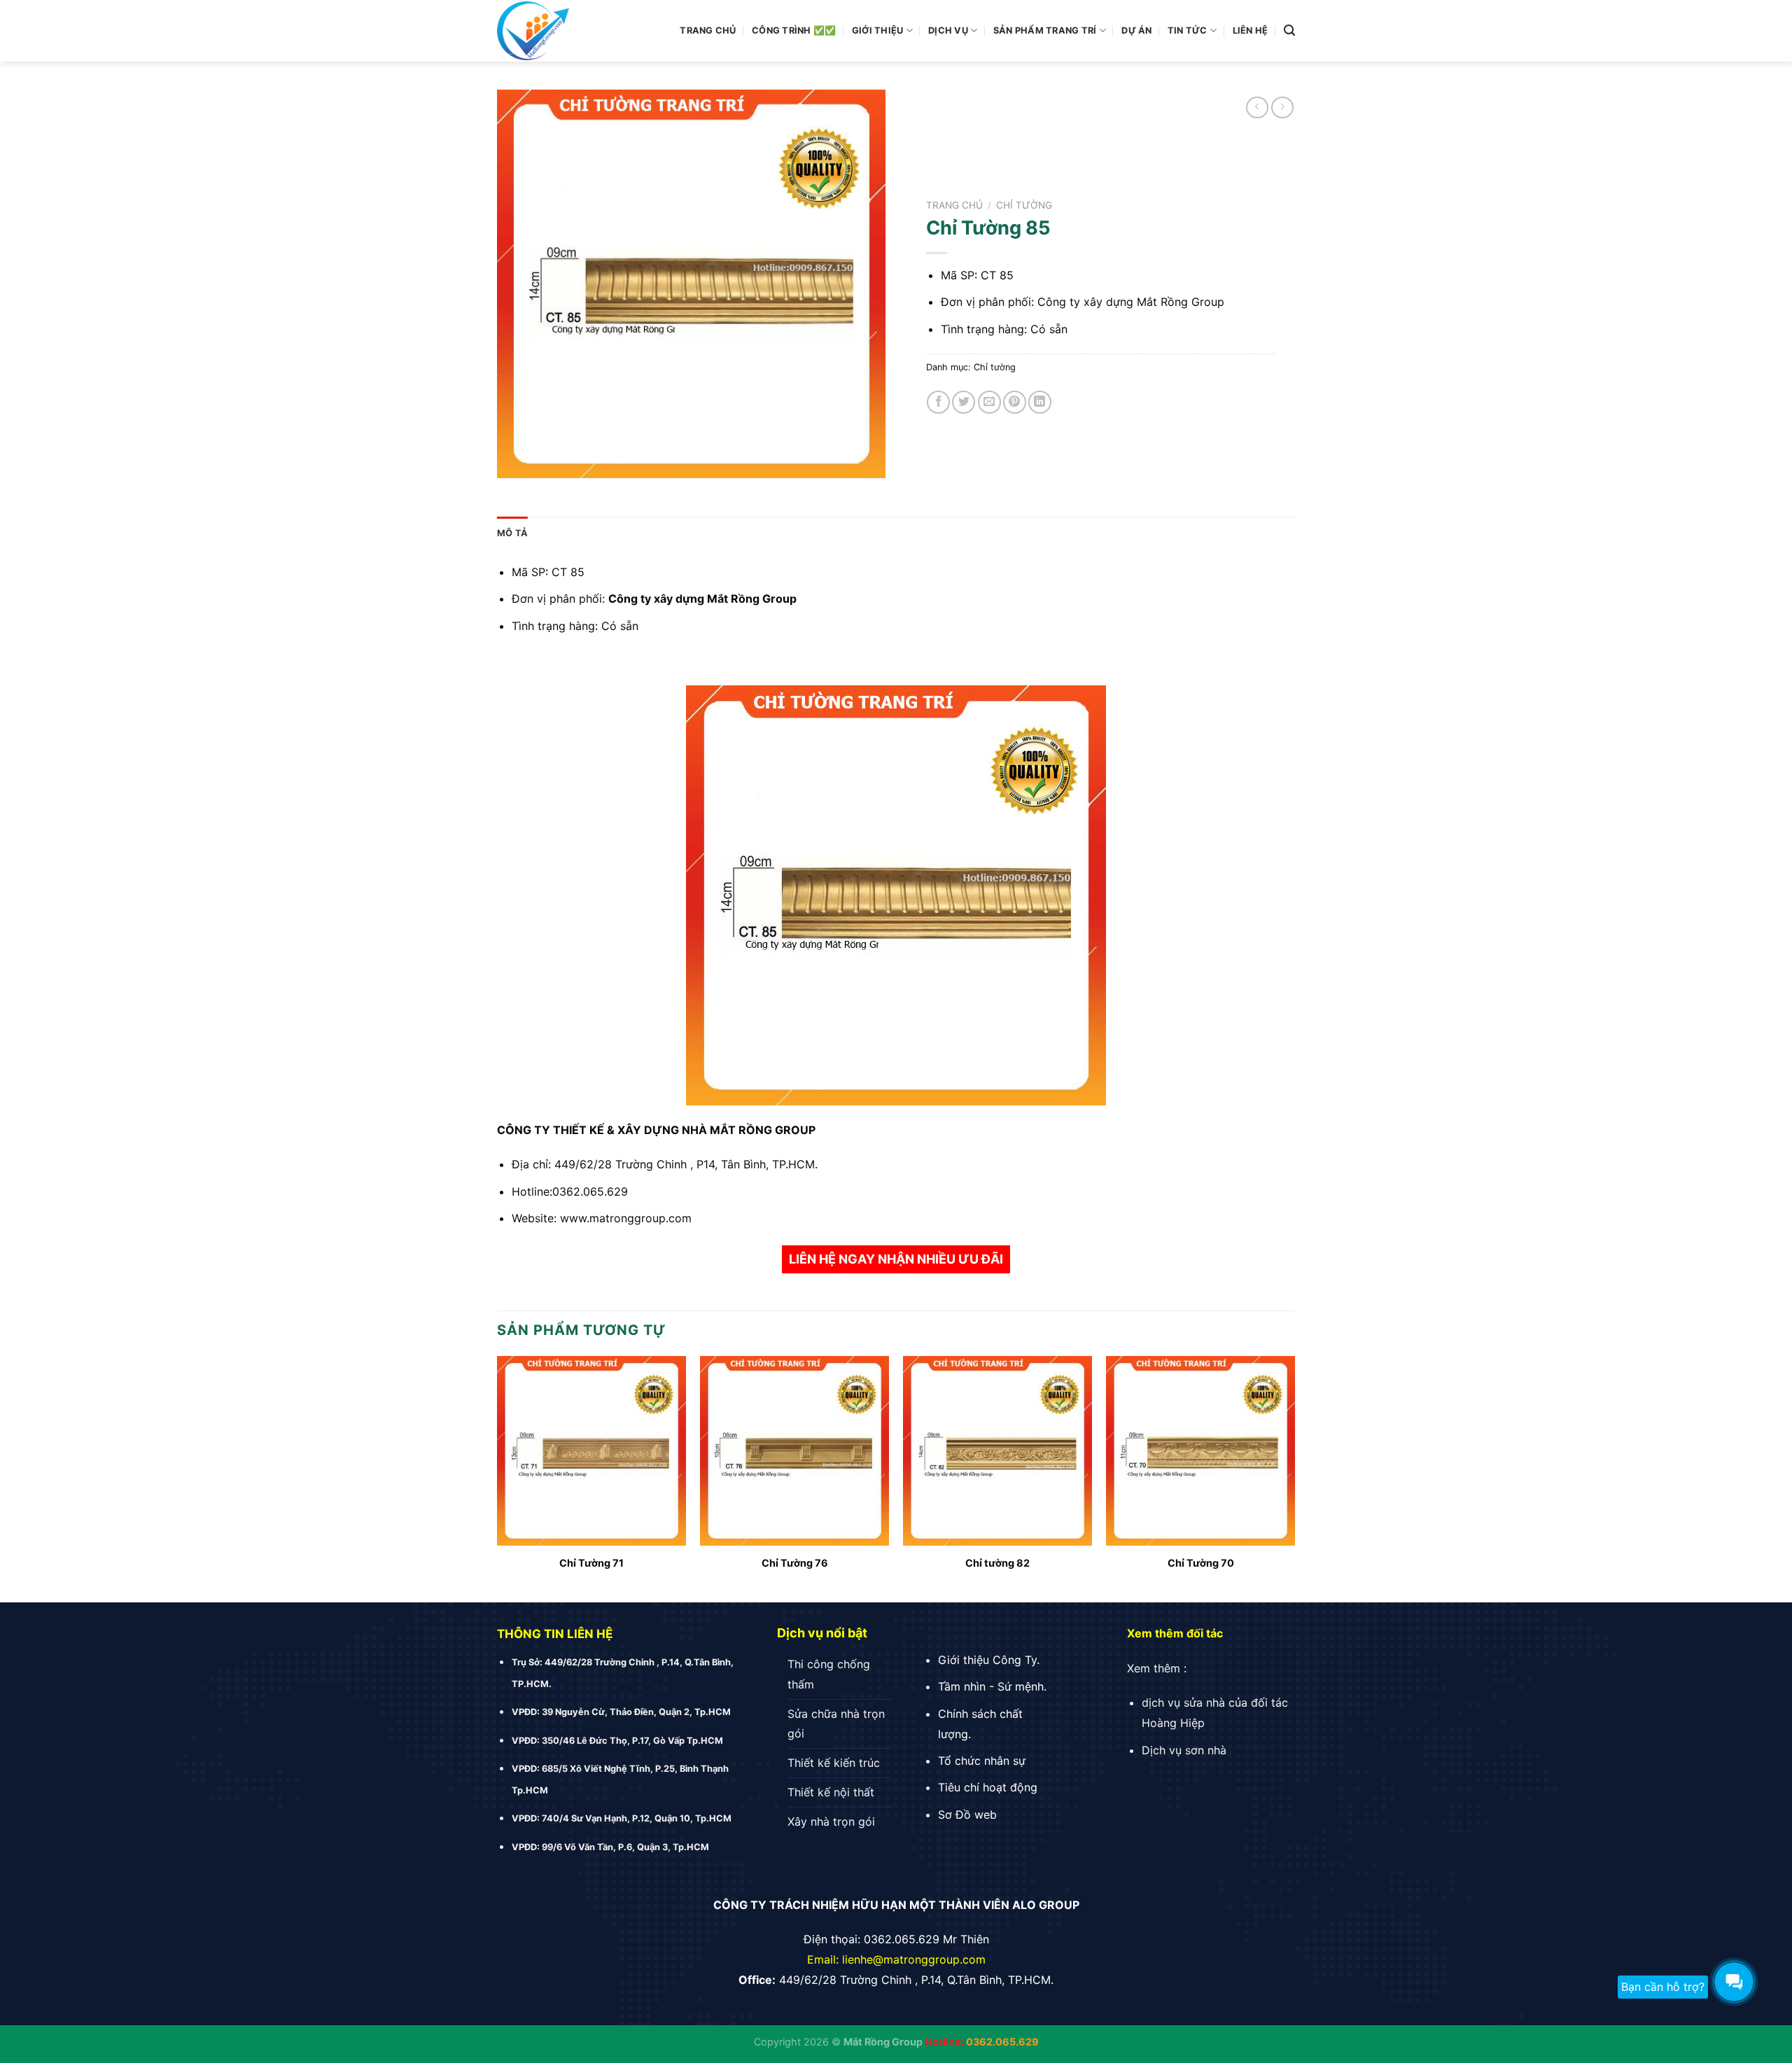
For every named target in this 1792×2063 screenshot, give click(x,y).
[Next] (1294, 1478)
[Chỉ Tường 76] (794, 1450)
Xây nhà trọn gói (831, 1821)
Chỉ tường (1024, 205)
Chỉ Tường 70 (1201, 1563)
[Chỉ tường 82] (997, 1450)
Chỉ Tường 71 (591, 1563)
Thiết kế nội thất (831, 1792)
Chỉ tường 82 (997, 1563)
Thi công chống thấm (829, 1674)
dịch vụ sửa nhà (1183, 1702)
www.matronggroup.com (626, 1218)
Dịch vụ (948, 30)
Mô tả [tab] (512, 533)
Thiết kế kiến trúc (834, 1763)
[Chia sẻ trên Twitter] (964, 402)
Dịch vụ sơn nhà (1184, 1750)
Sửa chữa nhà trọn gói (836, 1724)
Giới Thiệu (878, 30)
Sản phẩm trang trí (1045, 30)
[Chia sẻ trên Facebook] (938, 402)
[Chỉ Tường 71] (591, 1450)
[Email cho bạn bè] (989, 402)
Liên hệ (1251, 30)
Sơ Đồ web (967, 1814)
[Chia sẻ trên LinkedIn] (1040, 402)
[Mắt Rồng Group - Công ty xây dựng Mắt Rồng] (574, 31)
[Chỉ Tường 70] (1200, 1450)
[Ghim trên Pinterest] (1015, 402)
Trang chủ (708, 30)
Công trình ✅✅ (794, 30)
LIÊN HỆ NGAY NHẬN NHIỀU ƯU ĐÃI (896, 1259)
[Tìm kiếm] (1289, 30)
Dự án (1136, 30)
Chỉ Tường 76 (795, 1563)
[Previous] (498, 1478)
